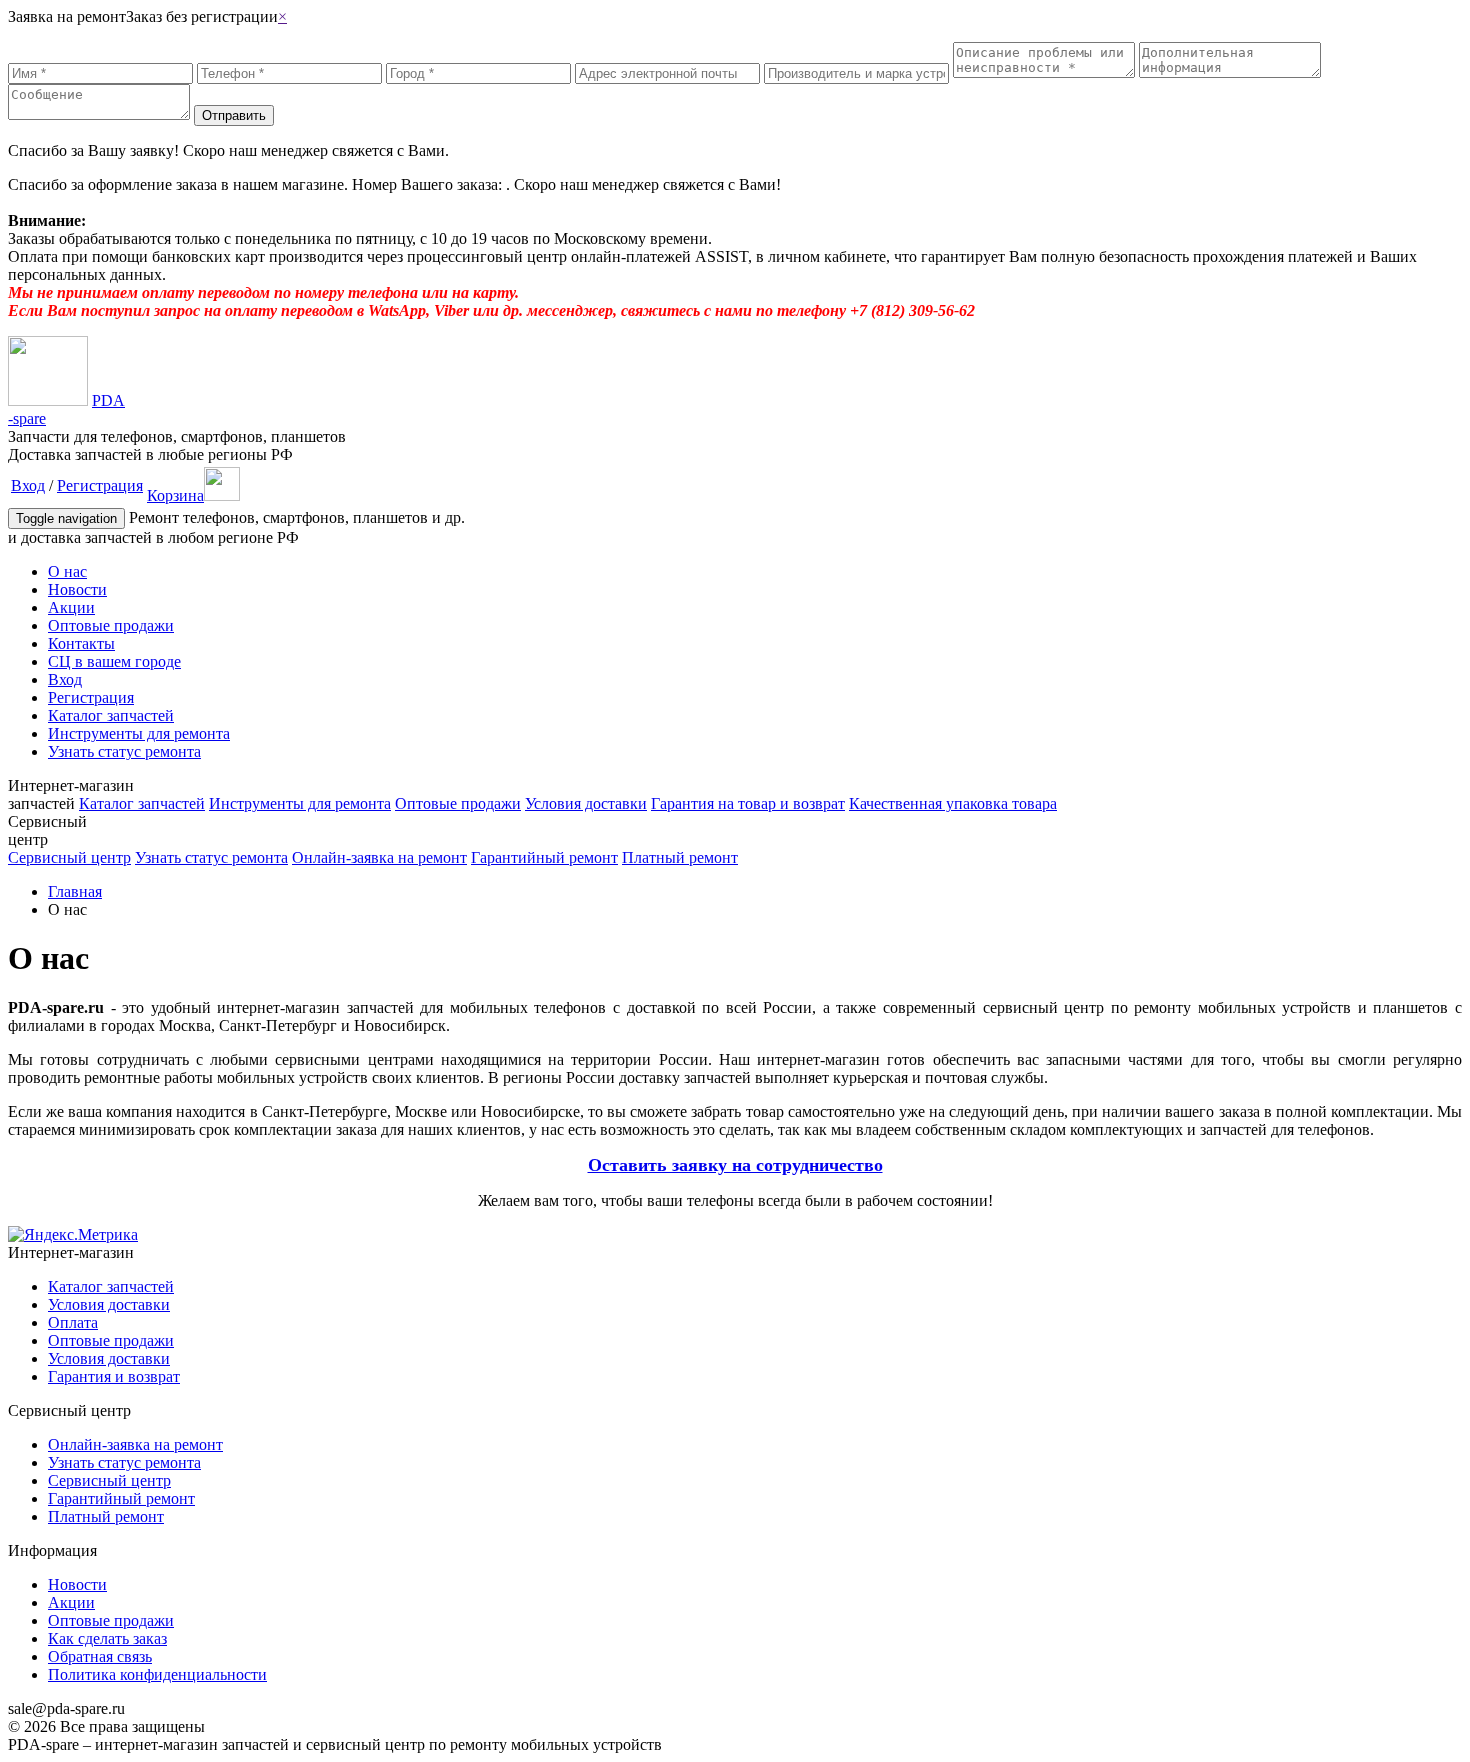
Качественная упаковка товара (953, 803)
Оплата (73, 1322)
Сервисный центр (69, 857)
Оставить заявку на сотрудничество (735, 1165)
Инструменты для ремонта (139, 733)
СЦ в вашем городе (114, 661)
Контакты (81, 643)
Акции (71, 607)
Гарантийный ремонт (544, 857)
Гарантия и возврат (114, 1376)
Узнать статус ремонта (124, 751)
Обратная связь (100, 1656)
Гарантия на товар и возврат (748, 803)
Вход (28, 485)
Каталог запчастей (111, 715)
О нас (67, 571)
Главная (75, 891)
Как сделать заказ (107, 1638)
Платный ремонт (680, 857)
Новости (77, 589)
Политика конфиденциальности (157, 1674)
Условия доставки (586, 803)
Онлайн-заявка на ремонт (379, 857)
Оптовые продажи (111, 625)
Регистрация (100, 485)
